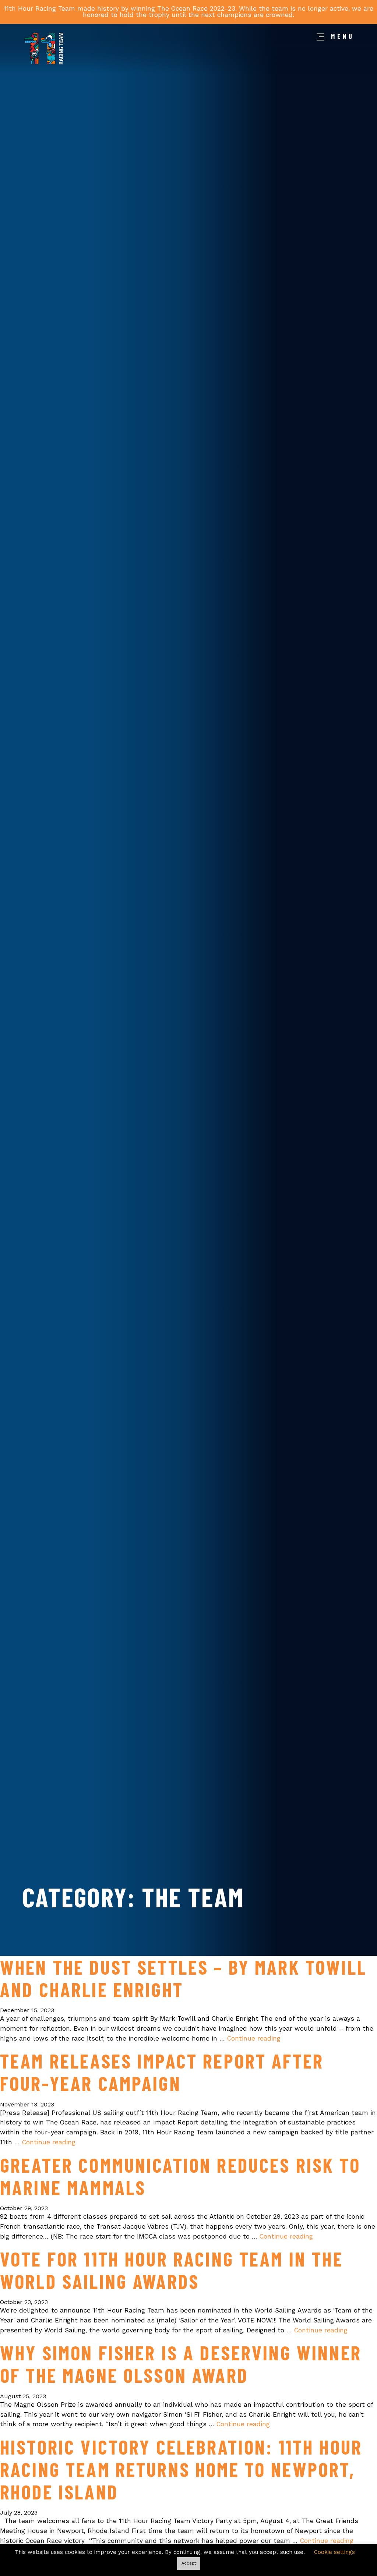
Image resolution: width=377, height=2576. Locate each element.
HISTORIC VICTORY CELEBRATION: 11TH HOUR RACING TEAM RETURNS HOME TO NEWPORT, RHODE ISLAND (181, 2469)
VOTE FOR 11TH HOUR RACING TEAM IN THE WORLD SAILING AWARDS (172, 2270)
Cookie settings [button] (334, 2552)
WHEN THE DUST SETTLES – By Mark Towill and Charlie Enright (183, 1978)
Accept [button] (189, 2563)
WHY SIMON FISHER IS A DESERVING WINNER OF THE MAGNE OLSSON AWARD (181, 2364)
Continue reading (254, 2038)
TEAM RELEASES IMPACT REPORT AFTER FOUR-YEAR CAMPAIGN (162, 2072)
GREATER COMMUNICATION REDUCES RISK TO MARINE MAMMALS (180, 2176)
